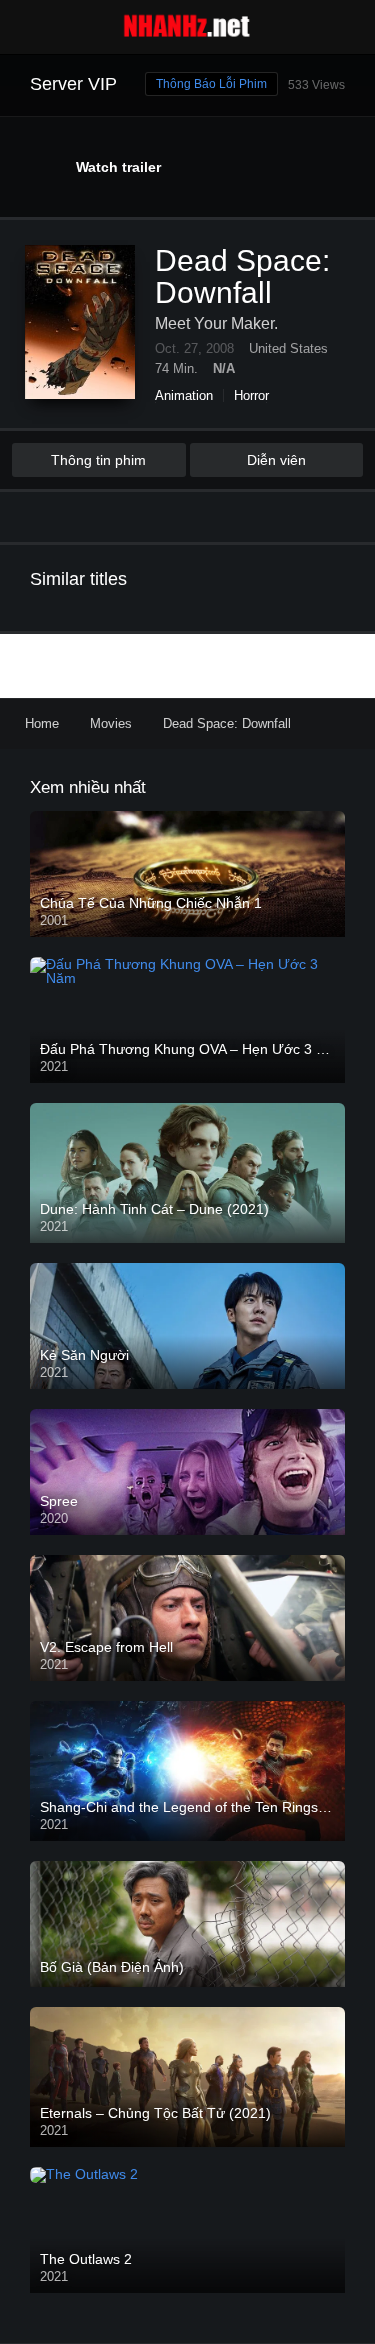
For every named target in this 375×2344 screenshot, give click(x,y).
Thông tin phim (98, 460)
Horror (251, 395)
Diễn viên (276, 460)
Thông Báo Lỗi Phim (211, 84)
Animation (184, 395)
